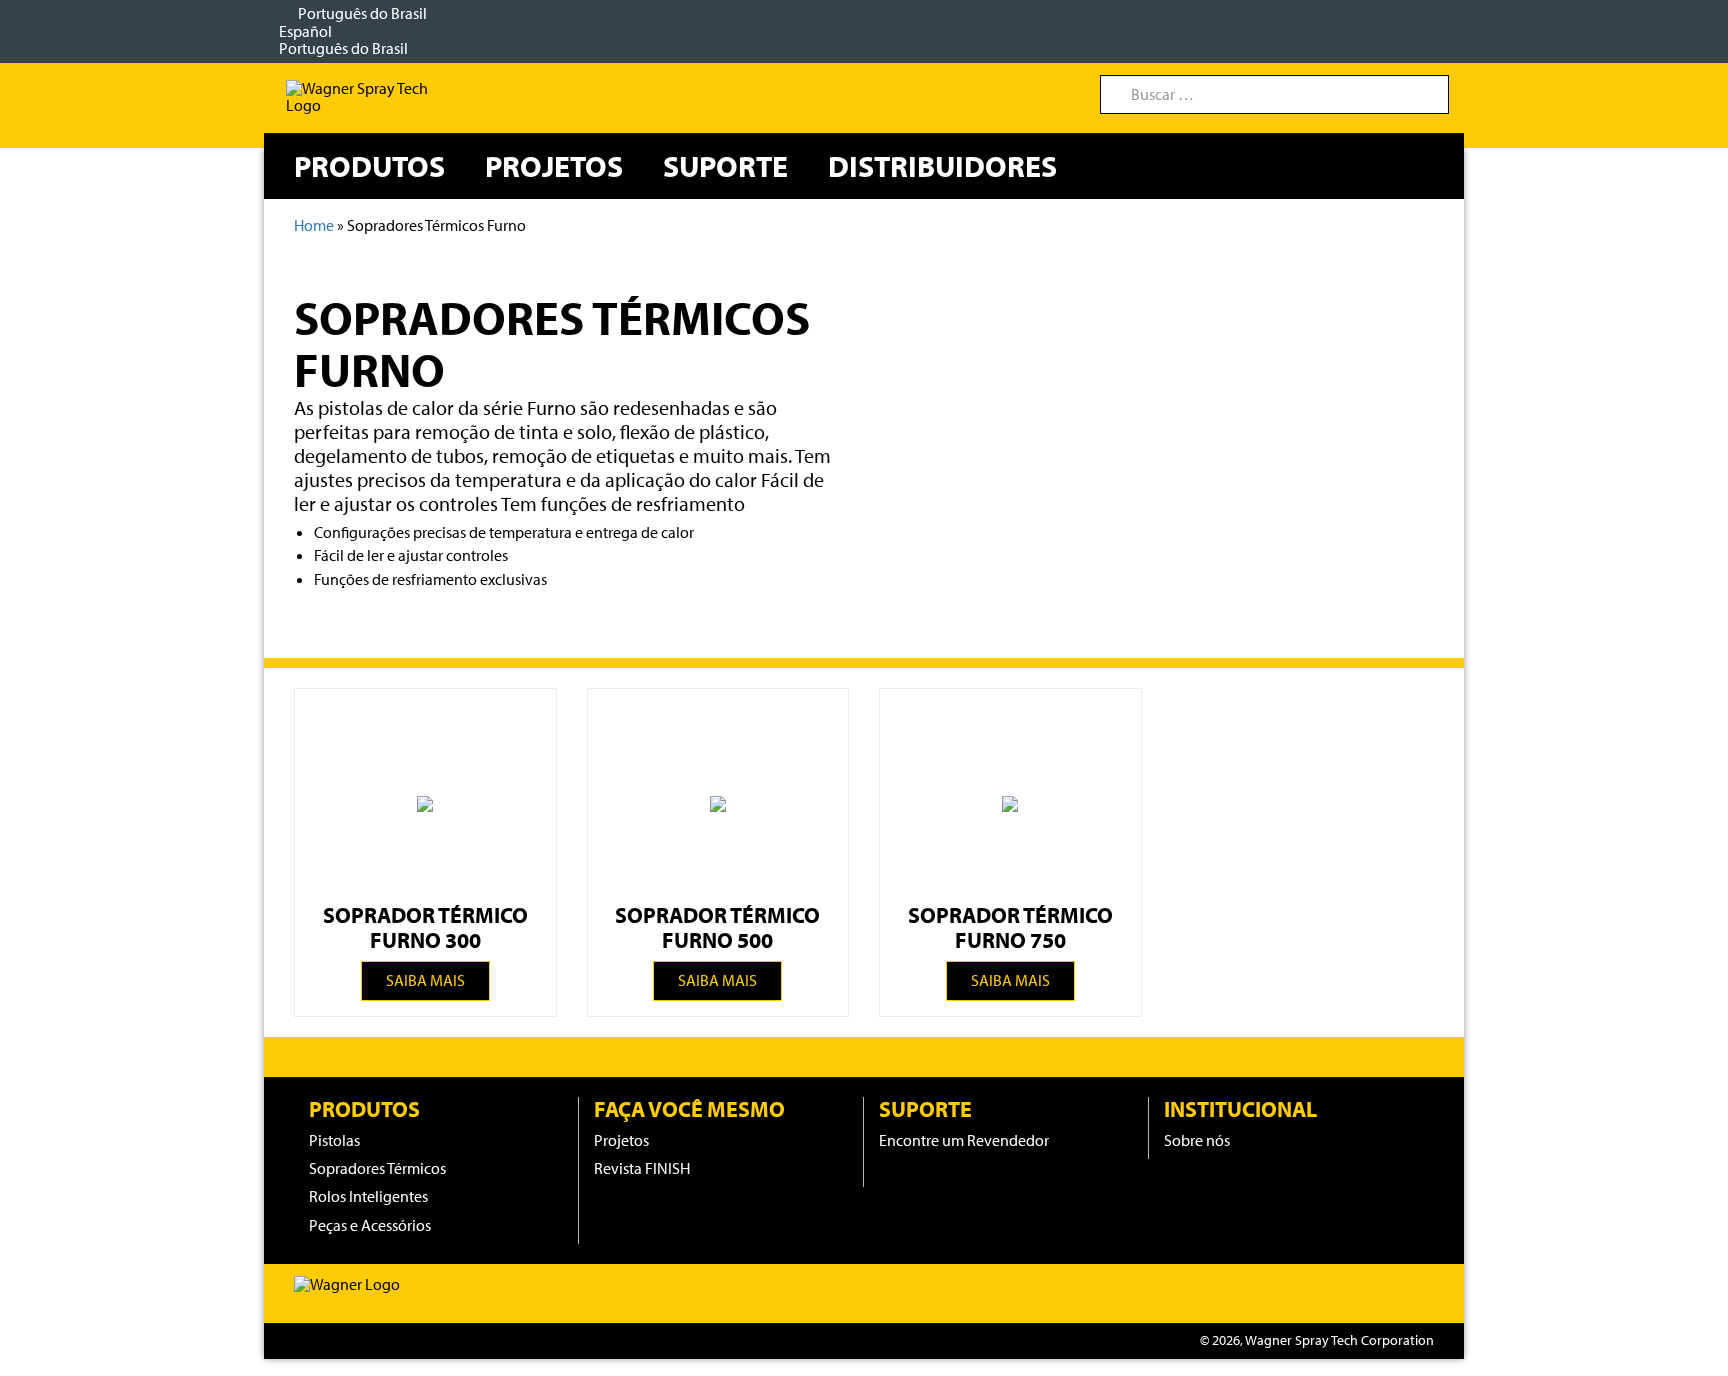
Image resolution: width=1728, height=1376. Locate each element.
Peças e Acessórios (370, 1225)
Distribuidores (942, 166)
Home (314, 225)
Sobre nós (1197, 1140)
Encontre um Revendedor (964, 1140)
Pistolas (334, 1140)
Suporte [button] (725, 166)
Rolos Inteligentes (368, 1196)
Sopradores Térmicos (377, 1168)
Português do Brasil (354, 30)
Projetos (554, 166)
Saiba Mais (425, 980)
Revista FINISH (642, 1168)
